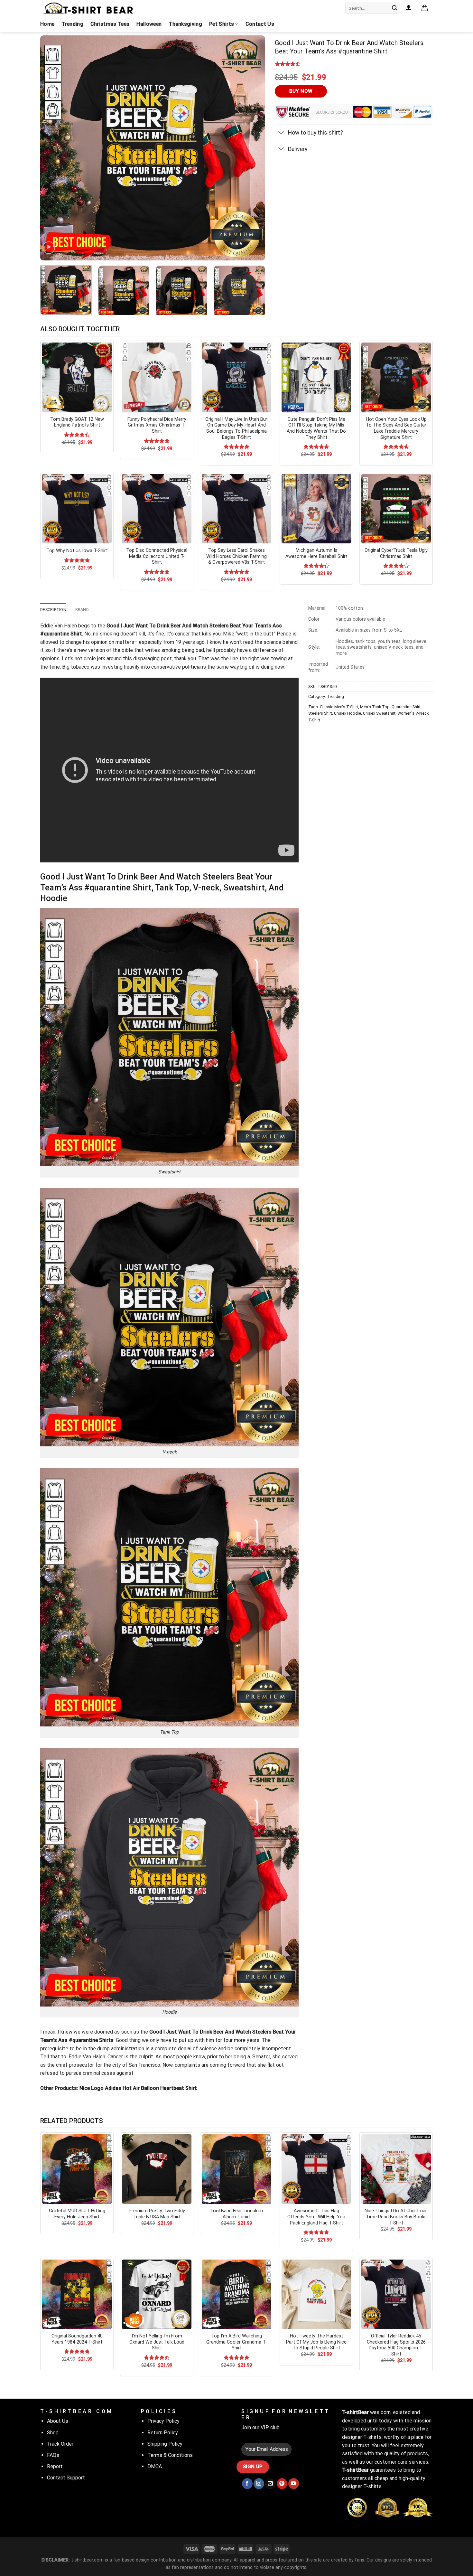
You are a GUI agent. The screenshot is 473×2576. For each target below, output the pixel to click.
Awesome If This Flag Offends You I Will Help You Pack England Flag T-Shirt (316, 2217)
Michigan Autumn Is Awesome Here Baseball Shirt (316, 553)
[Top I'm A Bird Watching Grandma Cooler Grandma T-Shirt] (236, 2294)
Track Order (60, 2444)
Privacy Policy (163, 2421)
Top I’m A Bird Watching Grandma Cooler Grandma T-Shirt (236, 2342)
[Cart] (425, 8)
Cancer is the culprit (130, 2057)
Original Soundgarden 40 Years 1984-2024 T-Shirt (77, 2339)
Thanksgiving (185, 24)
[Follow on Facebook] (247, 2484)
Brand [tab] (82, 610)
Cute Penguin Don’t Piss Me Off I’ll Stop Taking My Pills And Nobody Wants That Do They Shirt (316, 428)
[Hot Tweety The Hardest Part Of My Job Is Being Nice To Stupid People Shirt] (316, 2294)
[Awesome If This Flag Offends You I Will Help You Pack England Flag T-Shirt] (316, 2169)
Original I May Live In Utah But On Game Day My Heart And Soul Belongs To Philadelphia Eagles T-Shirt (236, 428)
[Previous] (53, 148)
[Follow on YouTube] (294, 2484)
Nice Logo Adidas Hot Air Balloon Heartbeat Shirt (138, 2088)
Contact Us (260, 24)
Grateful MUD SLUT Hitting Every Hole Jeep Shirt (77, 2214)
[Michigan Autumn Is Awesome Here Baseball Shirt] (316, 509)
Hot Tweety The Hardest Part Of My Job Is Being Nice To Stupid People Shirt (316, 2342)
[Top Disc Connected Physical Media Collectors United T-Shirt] (157, 509)
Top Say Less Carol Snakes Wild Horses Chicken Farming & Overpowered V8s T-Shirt (236, 556)
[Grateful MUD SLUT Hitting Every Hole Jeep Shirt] (77, 2169)
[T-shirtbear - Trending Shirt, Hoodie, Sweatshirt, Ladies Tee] (88, 8)
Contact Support (66, 2478)
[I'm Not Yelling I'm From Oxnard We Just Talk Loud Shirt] (157, 2294)
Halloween (149, 24)
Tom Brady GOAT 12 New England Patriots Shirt (77, 422)
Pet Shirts (222, 24)
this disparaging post (147, 658)
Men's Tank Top (375, 707)
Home (47, 24)
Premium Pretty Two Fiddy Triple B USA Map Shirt (157, 2214)
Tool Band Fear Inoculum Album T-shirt (236, 2214)
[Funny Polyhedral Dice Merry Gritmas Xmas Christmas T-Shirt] (157, 377)
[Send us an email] (270, 2484)
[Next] (253, 148)
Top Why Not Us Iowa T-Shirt (77, 551)
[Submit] (394, 8)
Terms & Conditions (170, 2455)
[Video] (49, 248)
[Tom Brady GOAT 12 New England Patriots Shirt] (77, 377)
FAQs (53, 2455)
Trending (72, 24)
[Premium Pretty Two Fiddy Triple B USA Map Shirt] (157, 2169)
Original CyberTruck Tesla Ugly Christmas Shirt (396, 553)
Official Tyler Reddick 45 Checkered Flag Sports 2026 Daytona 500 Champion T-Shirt (396, 2345)
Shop (53, 2433)
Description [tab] (53, 610)
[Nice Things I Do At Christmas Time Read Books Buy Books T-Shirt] (396, 2169)
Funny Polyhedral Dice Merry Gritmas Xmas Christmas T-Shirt (157, 425)
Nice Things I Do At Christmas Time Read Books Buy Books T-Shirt (396, 2217)
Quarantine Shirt (406, 707)
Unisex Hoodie (348, 713)
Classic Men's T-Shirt (339, 707)
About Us (58, 2421)
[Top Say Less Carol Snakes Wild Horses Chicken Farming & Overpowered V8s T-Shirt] (236, 509)
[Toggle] (281, 133)
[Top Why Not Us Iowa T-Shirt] (77, 509)
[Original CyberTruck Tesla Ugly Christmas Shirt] (396, 509)
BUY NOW (301, 91)
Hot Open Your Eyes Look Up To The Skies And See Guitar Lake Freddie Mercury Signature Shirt (396, 428)
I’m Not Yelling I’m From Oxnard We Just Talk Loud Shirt (157, 2342)
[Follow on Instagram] (259, 2484)
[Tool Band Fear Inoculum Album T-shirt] (236, 2169)
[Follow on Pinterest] (282, 2484)
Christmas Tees (110, 24)
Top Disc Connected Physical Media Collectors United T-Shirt (157, 556)
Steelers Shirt (320, 713)
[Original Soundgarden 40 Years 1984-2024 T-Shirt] (77, 2294)
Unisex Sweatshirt (379, 713)
